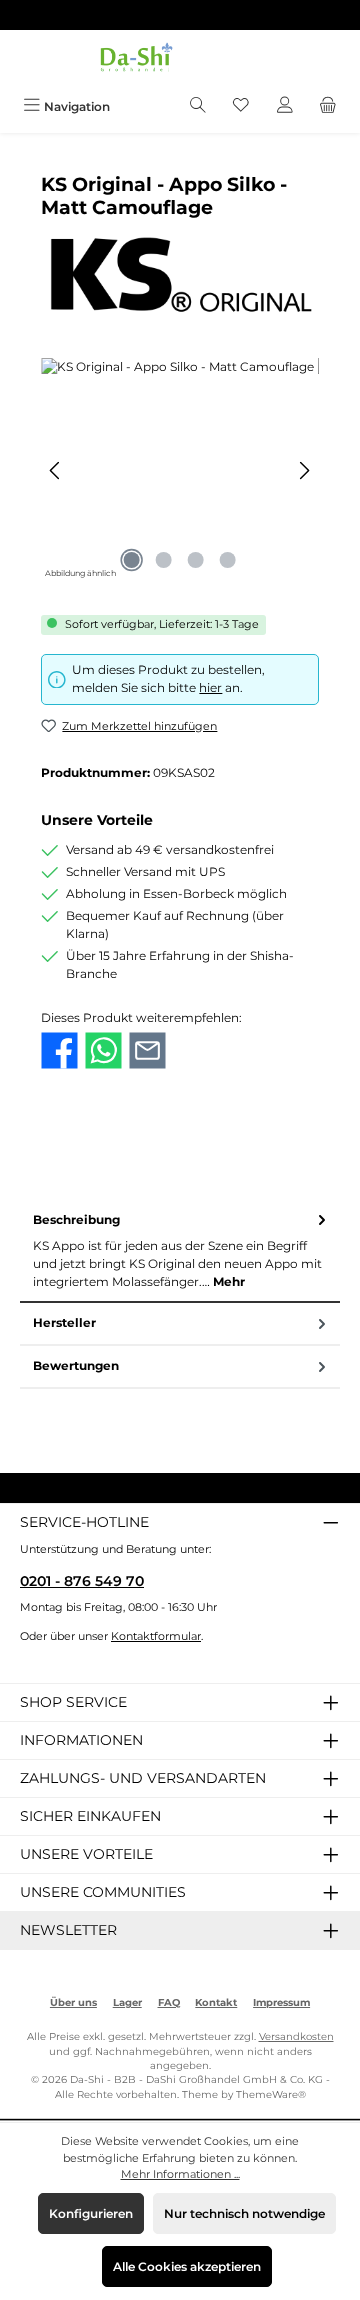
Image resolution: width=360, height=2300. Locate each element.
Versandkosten (296, 2036)
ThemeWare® (271, 2094)
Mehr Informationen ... (180, 2174)
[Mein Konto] (285, 106)
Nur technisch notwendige (244, 2213)
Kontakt (216, 2002)
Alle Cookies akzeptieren (187, 2266)
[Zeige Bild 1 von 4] (132, 560)
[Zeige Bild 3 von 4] (196, 560)
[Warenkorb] (328, 106)
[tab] (180, 1250)
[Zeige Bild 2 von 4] (164, 560)
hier (210, 687)
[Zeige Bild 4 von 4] (228, 560)
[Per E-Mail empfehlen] (147, 1050)
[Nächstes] (304, 470)
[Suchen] (198, 106)
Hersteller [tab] (64, 1322)
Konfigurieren (91, 2213)
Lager (127, 2002)
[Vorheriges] (56, 470)
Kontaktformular (156, 1636)
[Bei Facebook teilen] (59, 1050)
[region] (180, 470)
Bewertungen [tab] (76, 1365)
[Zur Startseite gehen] (180, 60)
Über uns (73, 2002)
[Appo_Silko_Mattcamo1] (180, 470)
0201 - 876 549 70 (82, 1581)
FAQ (169, 2002)
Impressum (281, 2002)
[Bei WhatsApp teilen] (103, 1050)
